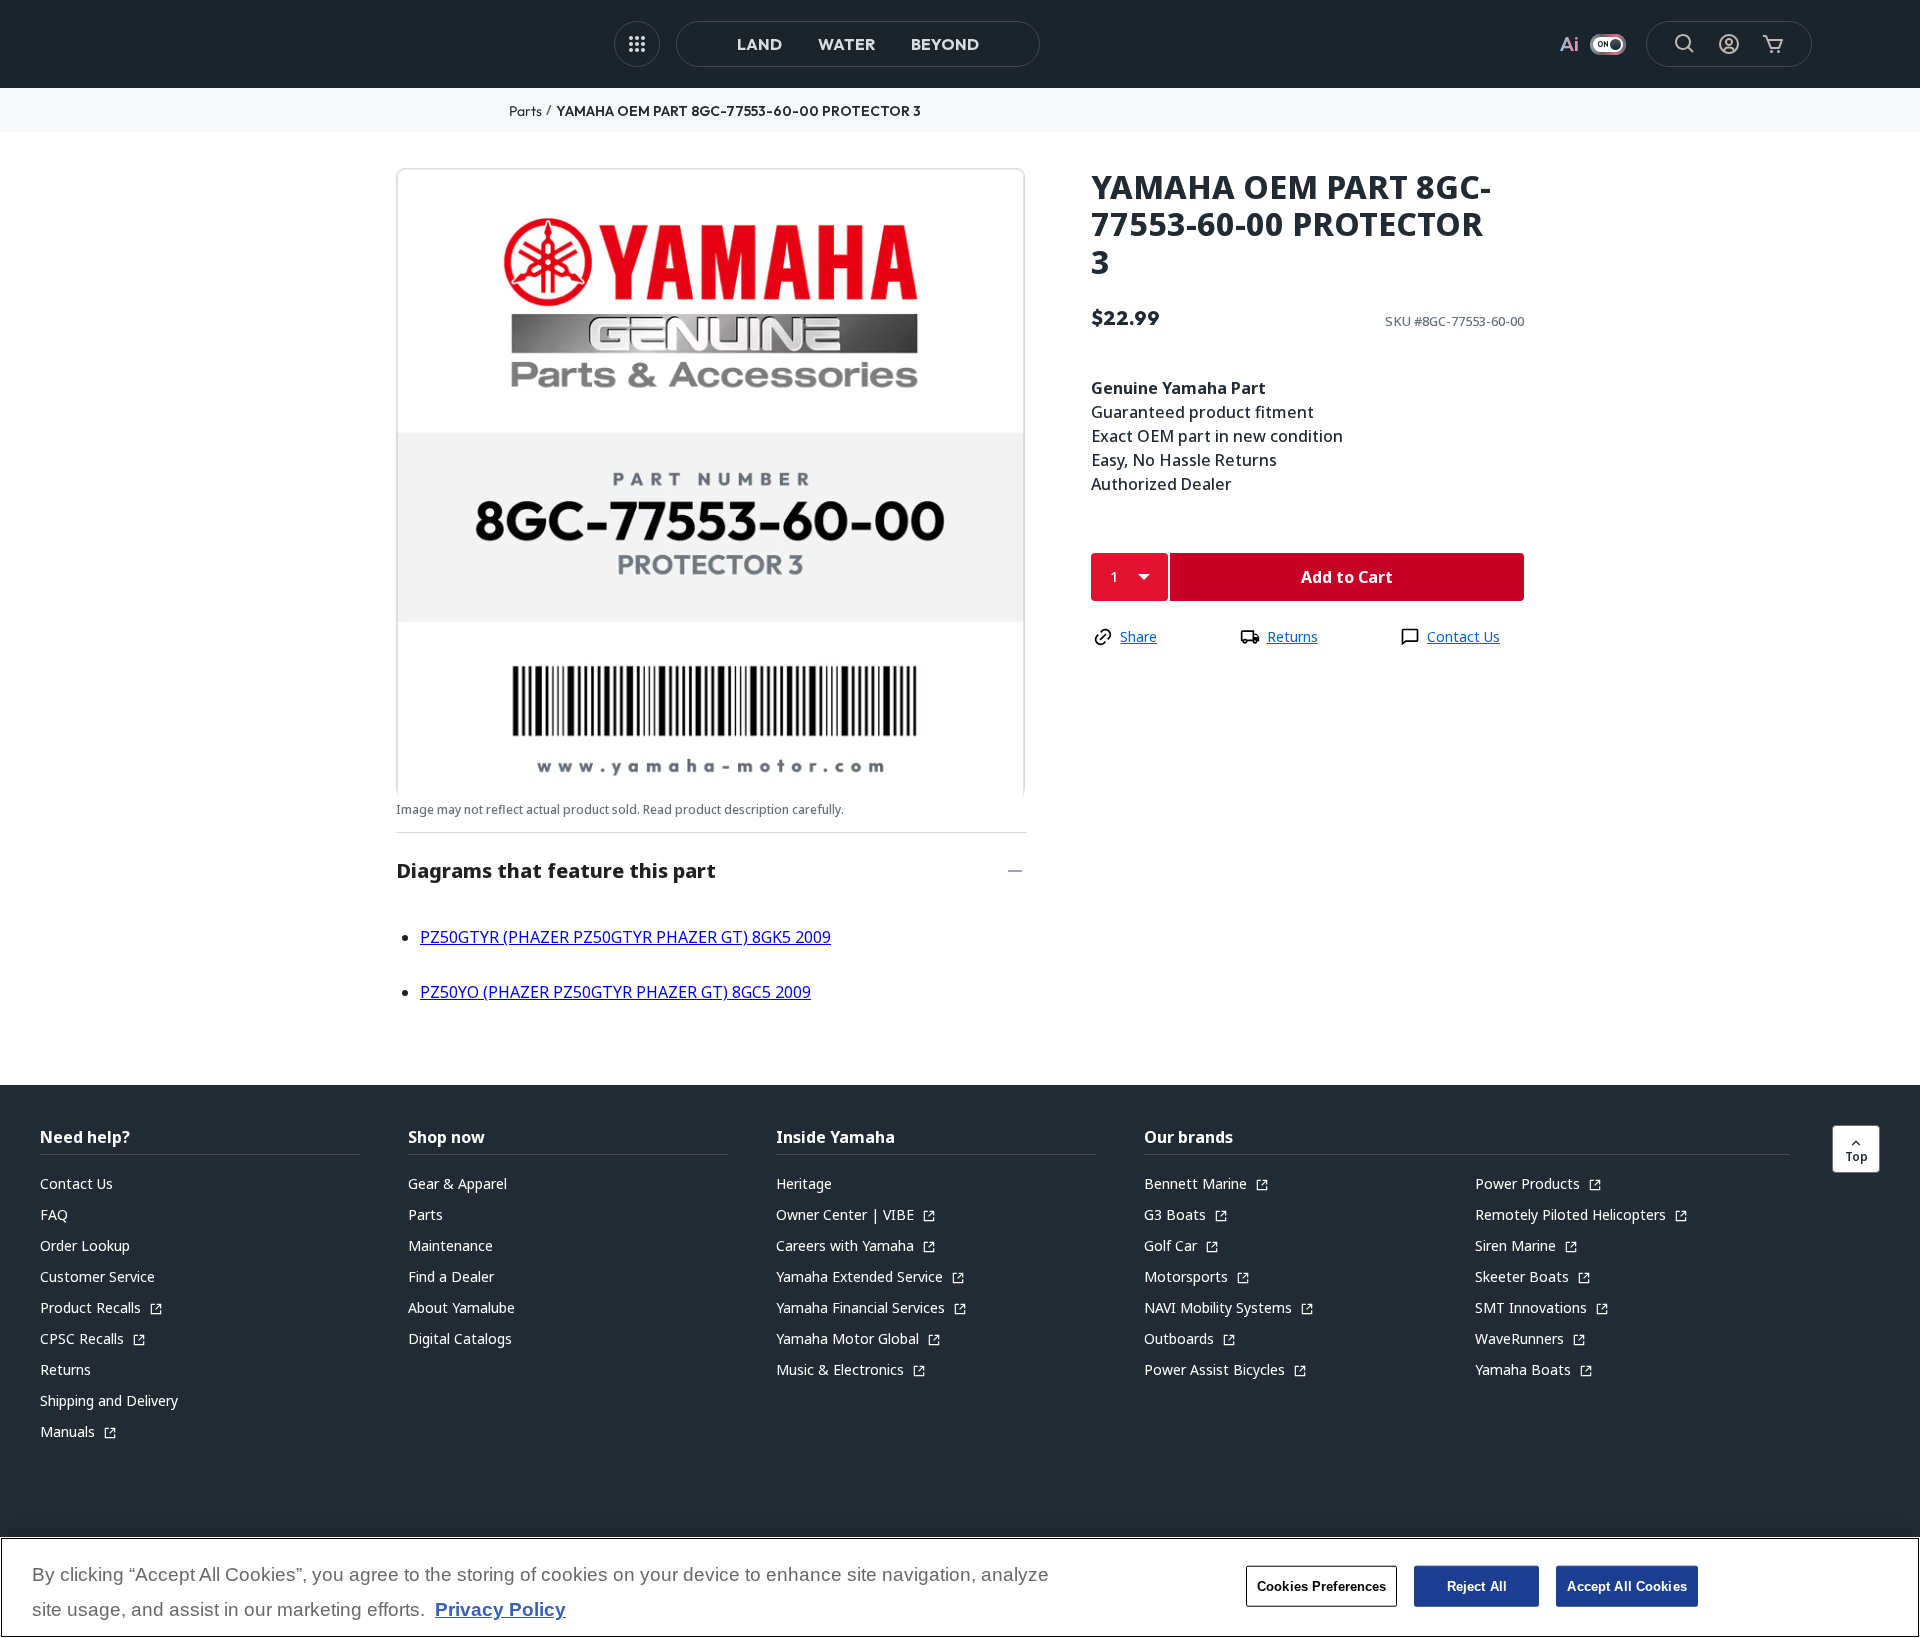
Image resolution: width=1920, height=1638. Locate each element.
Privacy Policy (500, 1610)
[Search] (1685, 44)
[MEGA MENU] (637, 44)
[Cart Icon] (1773, 44)
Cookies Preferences (1321, 1585)
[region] (960, 1587)
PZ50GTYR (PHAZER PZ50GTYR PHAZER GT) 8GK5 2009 (625, 937)
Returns (1292, 636)
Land (759, 44)
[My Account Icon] (1729, 44)
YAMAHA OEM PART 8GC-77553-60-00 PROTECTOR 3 (738, 111)
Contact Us (1463, 636)
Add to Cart (1347, 577)
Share (1138, 636)
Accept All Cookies (1626, 1585)
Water (846, 44)
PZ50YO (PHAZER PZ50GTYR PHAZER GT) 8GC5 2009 (615, 992)
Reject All (1477, 1585)
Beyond (945, 44)
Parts (525, 111)
